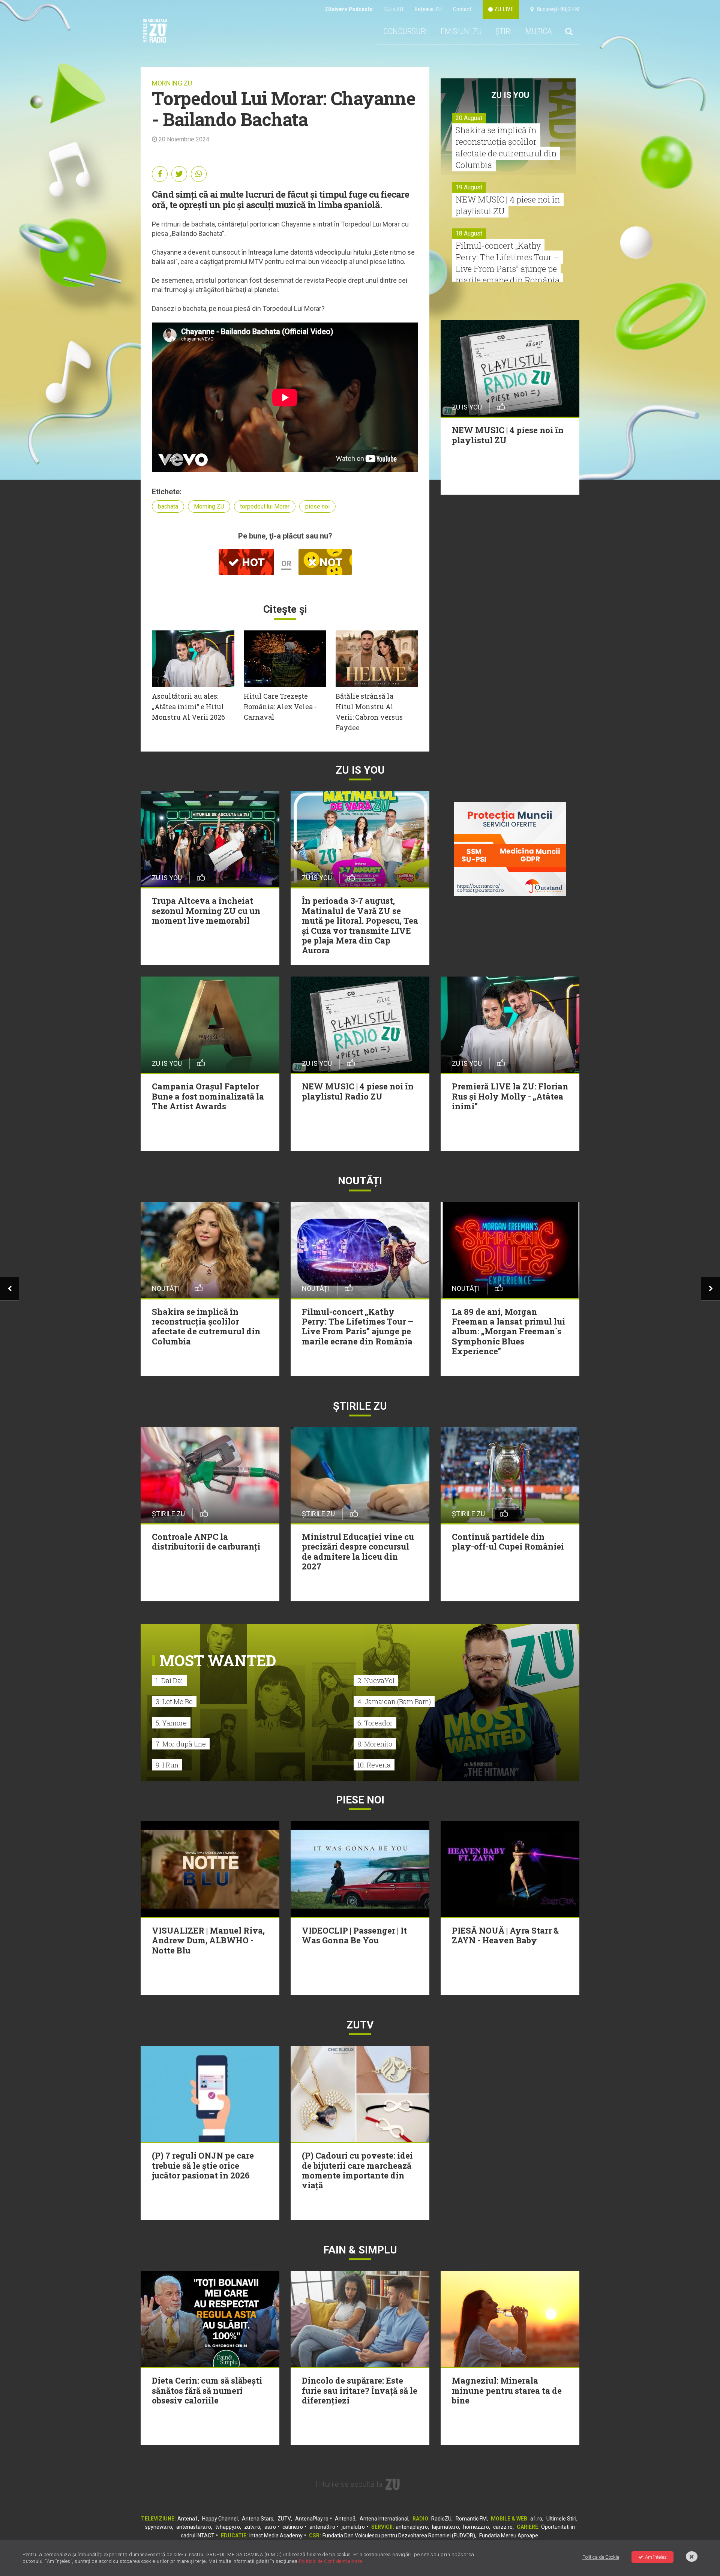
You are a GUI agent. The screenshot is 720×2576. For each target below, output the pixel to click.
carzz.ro (503, 2527)
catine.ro (293, 2527)
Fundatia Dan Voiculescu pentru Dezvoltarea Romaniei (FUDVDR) (399, 2535)
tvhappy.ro (228, 2527)
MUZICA (538, 31)
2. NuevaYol (376, 1680)
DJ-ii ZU (394, 9)
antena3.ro (322, 2527)
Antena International (384, 2519)
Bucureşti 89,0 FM (556, 9)
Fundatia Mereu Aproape (509, 2535)
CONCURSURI (405, 31)
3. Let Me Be (174, 1701)
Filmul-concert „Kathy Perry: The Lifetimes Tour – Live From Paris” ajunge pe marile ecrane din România (508, 263)
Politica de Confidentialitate (331, 2561)
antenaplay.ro (412, 2527)
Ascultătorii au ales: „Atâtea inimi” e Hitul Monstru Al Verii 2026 (188, 707)
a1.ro (536, 2519)
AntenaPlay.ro (312, 2519)
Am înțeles (656, 2557)
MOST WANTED (218, 1660)
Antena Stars (258, 2519)
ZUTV (284, 2519)
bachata (168, 506)
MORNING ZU (172, 83)
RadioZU (441, 2519)
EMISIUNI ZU (461, 31)
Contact (462, 9)
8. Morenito (375, 1744)
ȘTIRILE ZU (360, 1406)
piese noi (317, 506)
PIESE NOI (360, 1800)
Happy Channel (220, 2519)
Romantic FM (471, 2519)
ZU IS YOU (510, 95)
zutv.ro (252, 2527)
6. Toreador (375, 1723)
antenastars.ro (194, 2527)
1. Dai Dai (169, 1680)
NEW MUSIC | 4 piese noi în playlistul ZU (508, 205)
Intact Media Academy (276, 2535)
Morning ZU (209, 506)
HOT (252, 562)
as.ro (270, 2527)
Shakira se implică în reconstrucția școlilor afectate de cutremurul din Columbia (506, 147)
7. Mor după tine (181, 1744)
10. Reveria (374, 1765)
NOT (330, 562)
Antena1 (188, 2519)
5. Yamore (171, 1723)
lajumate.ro (445, 2527)
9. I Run (167, 1765)
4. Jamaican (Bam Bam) (394, 1701)
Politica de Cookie (601, 2557)
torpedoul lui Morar (265, 506)
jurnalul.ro (353, 2527)
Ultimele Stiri (561, 2519)
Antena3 (345, 2519)
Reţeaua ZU (428, 9)
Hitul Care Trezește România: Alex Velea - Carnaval (280, 707)
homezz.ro (476, 2527)
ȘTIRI (504, 31)
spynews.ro (159, 2527)
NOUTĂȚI (360, 1181)
